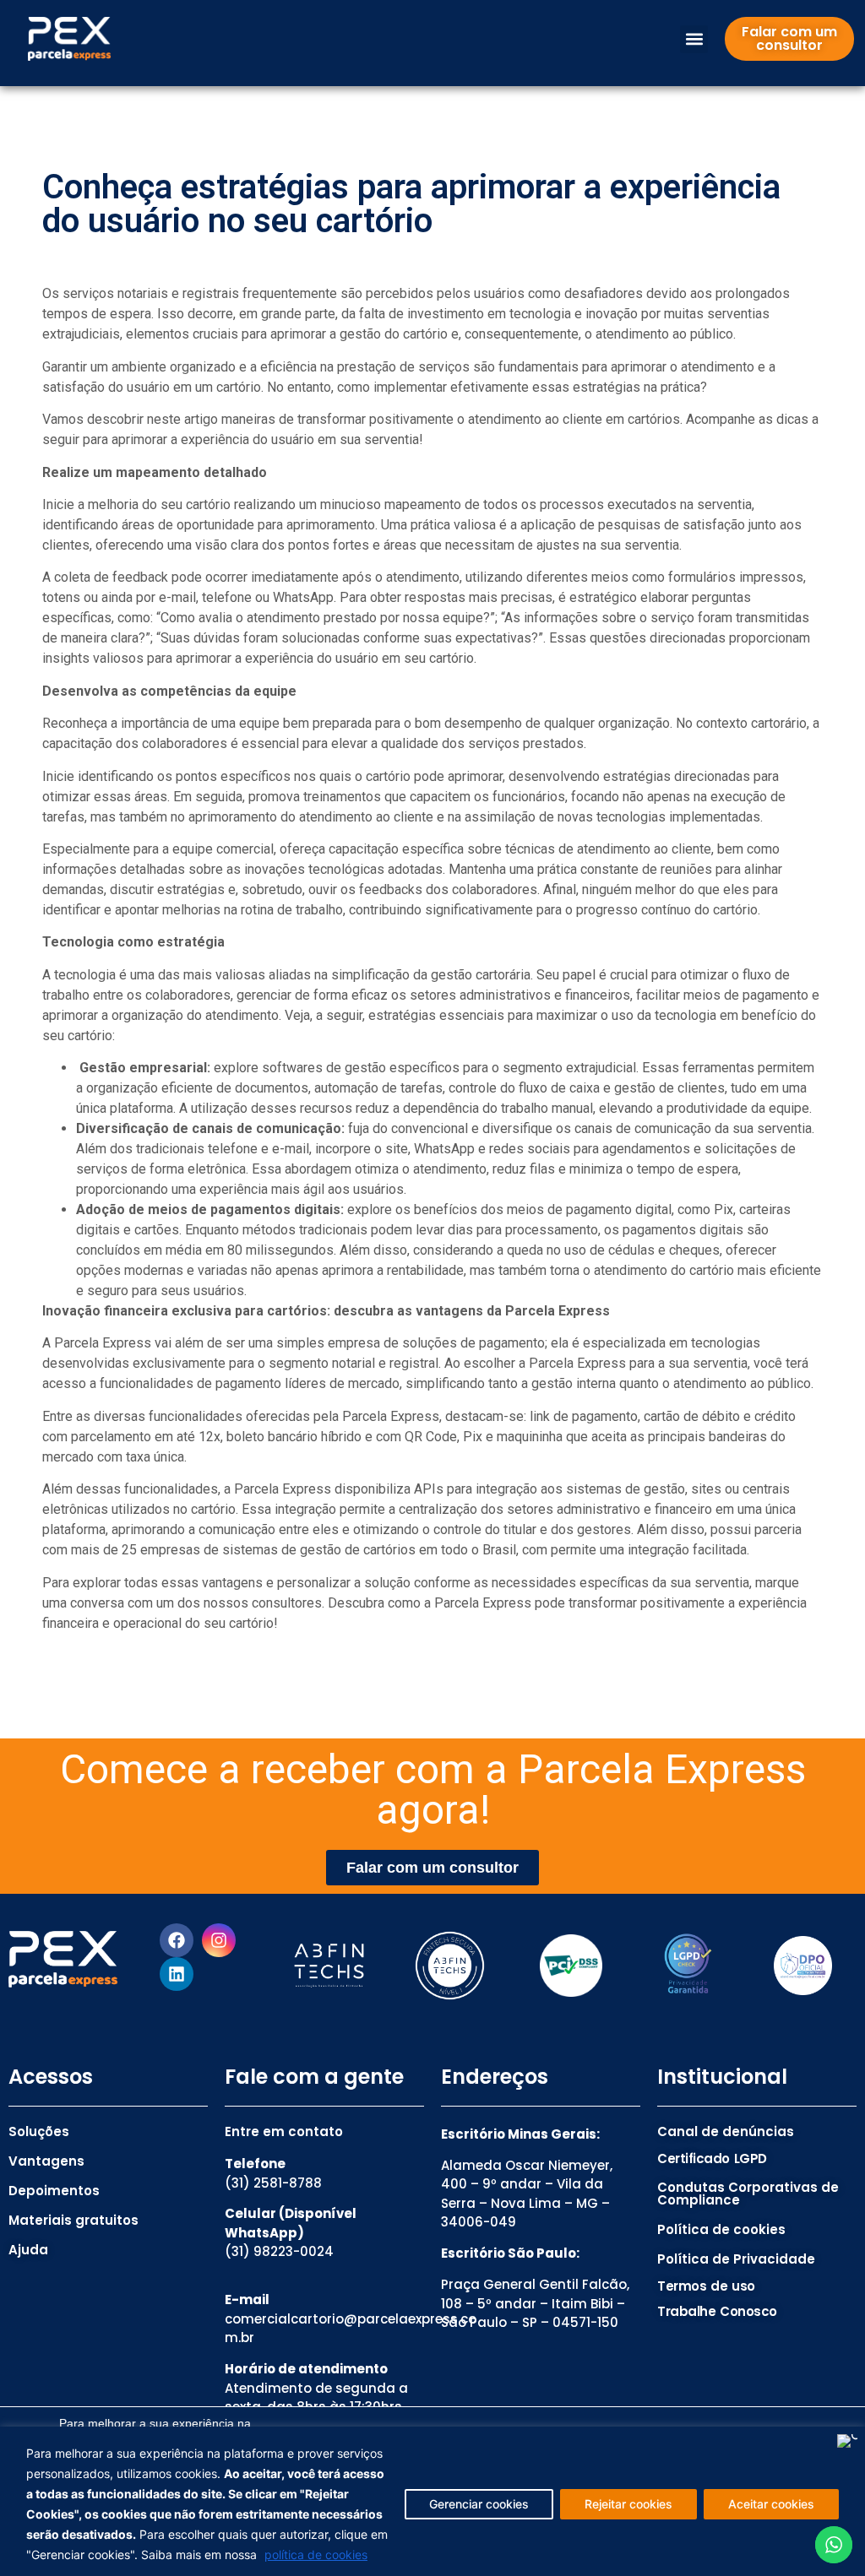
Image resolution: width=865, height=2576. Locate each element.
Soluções (39, 2131)
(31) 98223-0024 (279, 2251)
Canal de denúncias (726, 2131)
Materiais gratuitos (73, 2220)
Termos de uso (706, 2286)
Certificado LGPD (712, 2158)
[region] (432, 2501)
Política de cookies (721, 2229)
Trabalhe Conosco (717, 2311)
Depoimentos (54, 2191)
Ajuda (28, 2250)
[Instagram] (219, 1940)
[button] (694, 39)
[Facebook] (177, 1940)
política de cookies (316, 2554)
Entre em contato (284, 2131)
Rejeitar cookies (628, 2504)
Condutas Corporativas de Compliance (748, 2194)
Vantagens (46, 2161)
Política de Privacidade (736, 2259)
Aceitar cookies (771, 2504)
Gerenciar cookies (479, 2504)
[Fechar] (847, 2441)
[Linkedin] (177, 1974)
